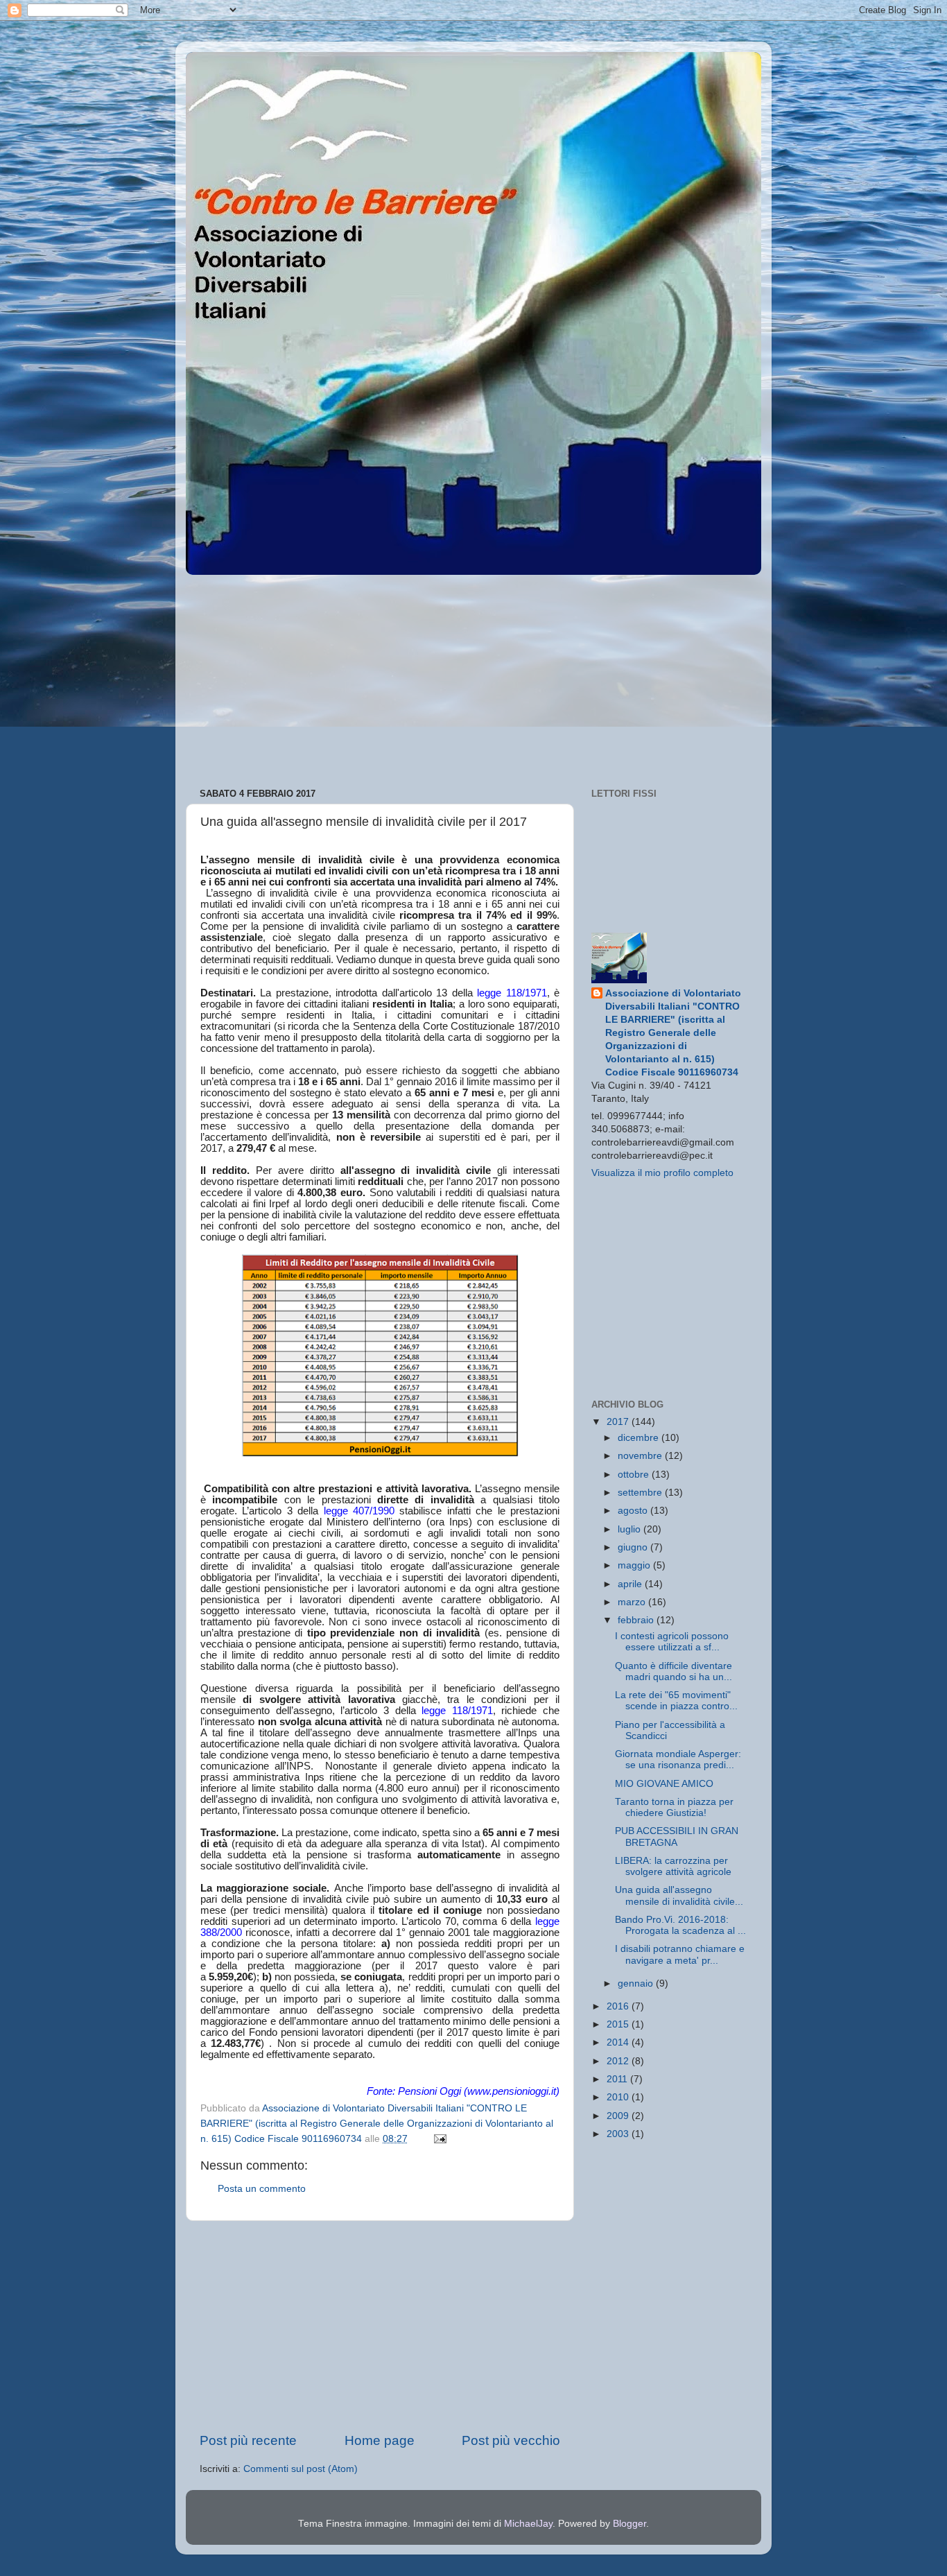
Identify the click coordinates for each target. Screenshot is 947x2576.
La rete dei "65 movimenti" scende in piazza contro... (676, 1701)
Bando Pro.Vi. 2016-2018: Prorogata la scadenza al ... (680, 1925)
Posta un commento (262, 2189)
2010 (619, 2097)
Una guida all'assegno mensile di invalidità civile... (679, 1895)
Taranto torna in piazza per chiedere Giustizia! (674, 1807)
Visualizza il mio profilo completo (662, 1173)
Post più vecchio (511, 2440)
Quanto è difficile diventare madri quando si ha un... (674, 1671)
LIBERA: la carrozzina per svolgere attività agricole (673, 1866)
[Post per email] (439, 2139)
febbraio (637, 1620)
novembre (641, 1456)
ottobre (635, 1475)
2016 (619, 2006)
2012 (619, 2061)
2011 (618, 2079)
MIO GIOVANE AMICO (664, 1784)
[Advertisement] (473, 677)
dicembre (640, 1438)
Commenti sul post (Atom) (301, 2469)
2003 (619, 2134)
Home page (380, 2440)
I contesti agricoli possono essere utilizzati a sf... (672, 1642)
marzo (633, 1602)
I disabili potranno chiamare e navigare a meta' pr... (680, 1954)
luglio (631, 1529)
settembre (641, 1493)
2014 (619, 2042)
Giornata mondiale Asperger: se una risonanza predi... (678, 1760)
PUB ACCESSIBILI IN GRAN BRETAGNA (677, 1836)
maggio (635, 1565)
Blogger (629, 2524)
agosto (634, 1511)
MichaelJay (528, 2524)
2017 (619, 1422)
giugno (634, 1547)
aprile (631, 1584)
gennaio (637, 1983)
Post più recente (248, 2440)
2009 (619, 2116)
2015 (619, 2024)
